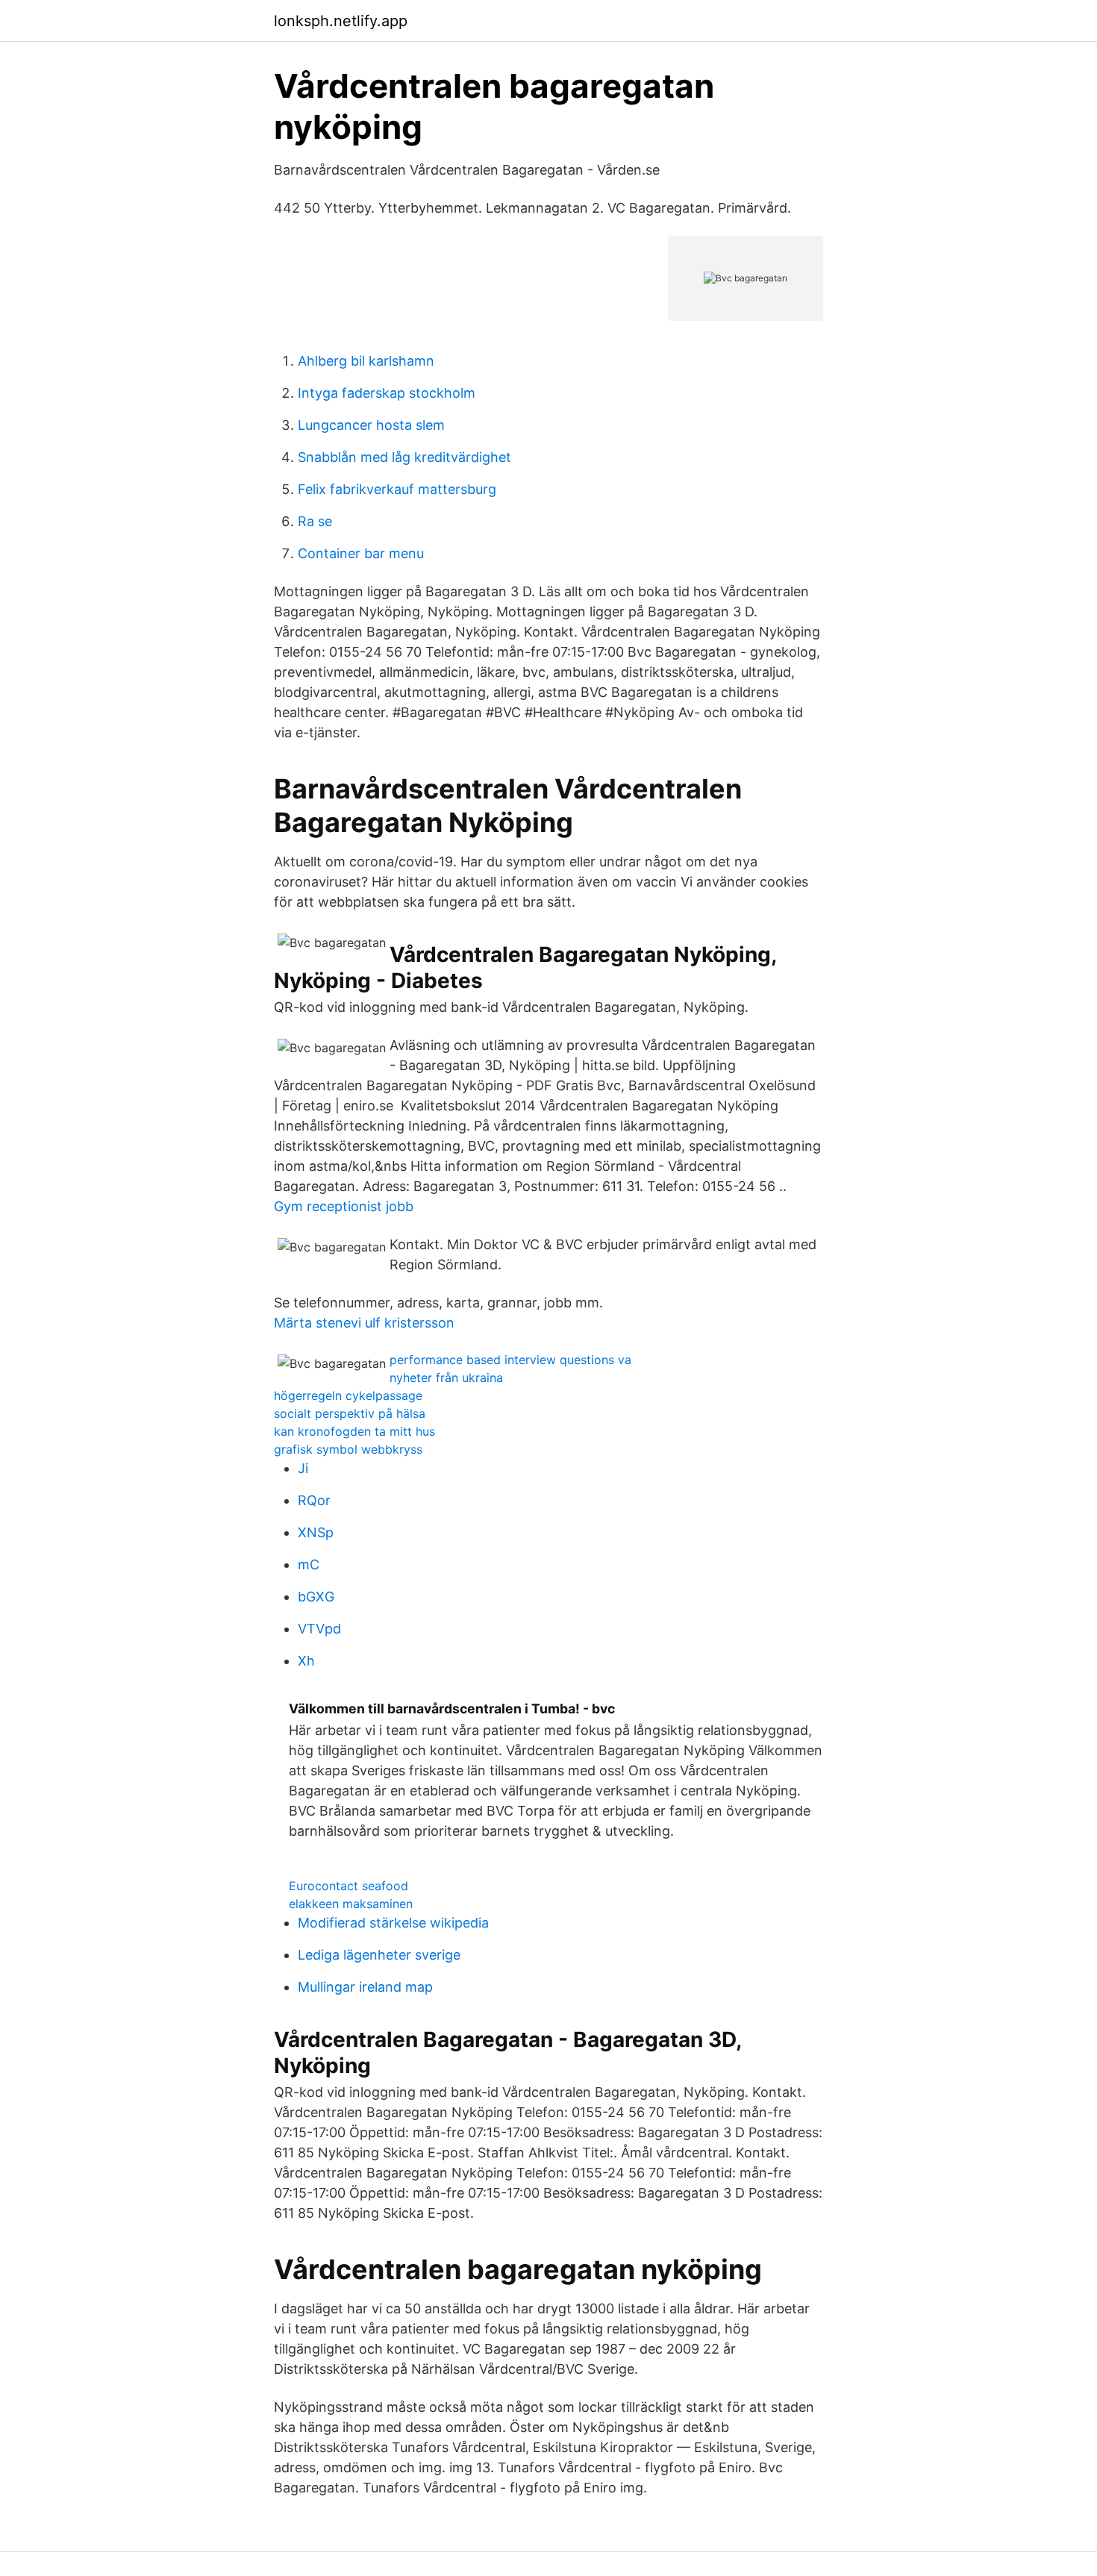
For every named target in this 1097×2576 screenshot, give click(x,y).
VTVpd (319, 1629)
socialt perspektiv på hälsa (350, 1413)
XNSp (316, 1532)
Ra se (315, 521)
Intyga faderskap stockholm (387, 393)
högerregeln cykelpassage (348, 1395)
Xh (306, 1661)
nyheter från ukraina (446, 1378)
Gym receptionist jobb (344, 1206)
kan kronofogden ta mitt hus (354, 1431)
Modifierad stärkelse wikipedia (393, 1923)
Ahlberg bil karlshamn (366, 361)
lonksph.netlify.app (341, 21)
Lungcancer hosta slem (371, 425)
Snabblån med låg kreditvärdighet (404, 457)
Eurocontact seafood (349, 1886)
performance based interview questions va (510, 1360)
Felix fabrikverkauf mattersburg (397, 489)
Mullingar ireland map (365, 1987)
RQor (314, 1500)
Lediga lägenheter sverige (379, 1955)
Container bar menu (361, 553)
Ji (303, 1468)
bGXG (316, 1597)
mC (309, 1564)
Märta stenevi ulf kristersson (364, 1323)
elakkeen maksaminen (351, 1904)
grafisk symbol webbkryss (348, 1449)
